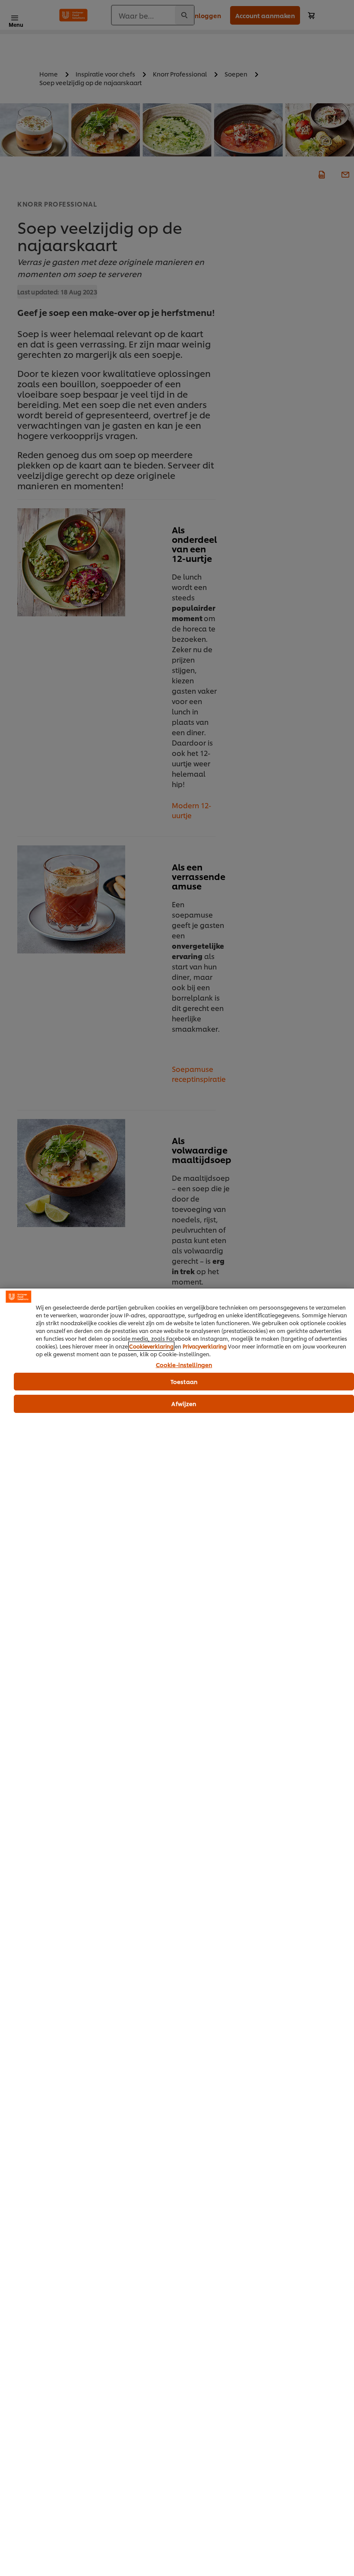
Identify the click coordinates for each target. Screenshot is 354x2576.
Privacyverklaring (205, 1346)
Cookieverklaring (151, 1346)
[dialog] (177, 1932)
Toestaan (184, 1381)
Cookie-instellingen (184, 1365)
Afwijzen (184, 1403)
